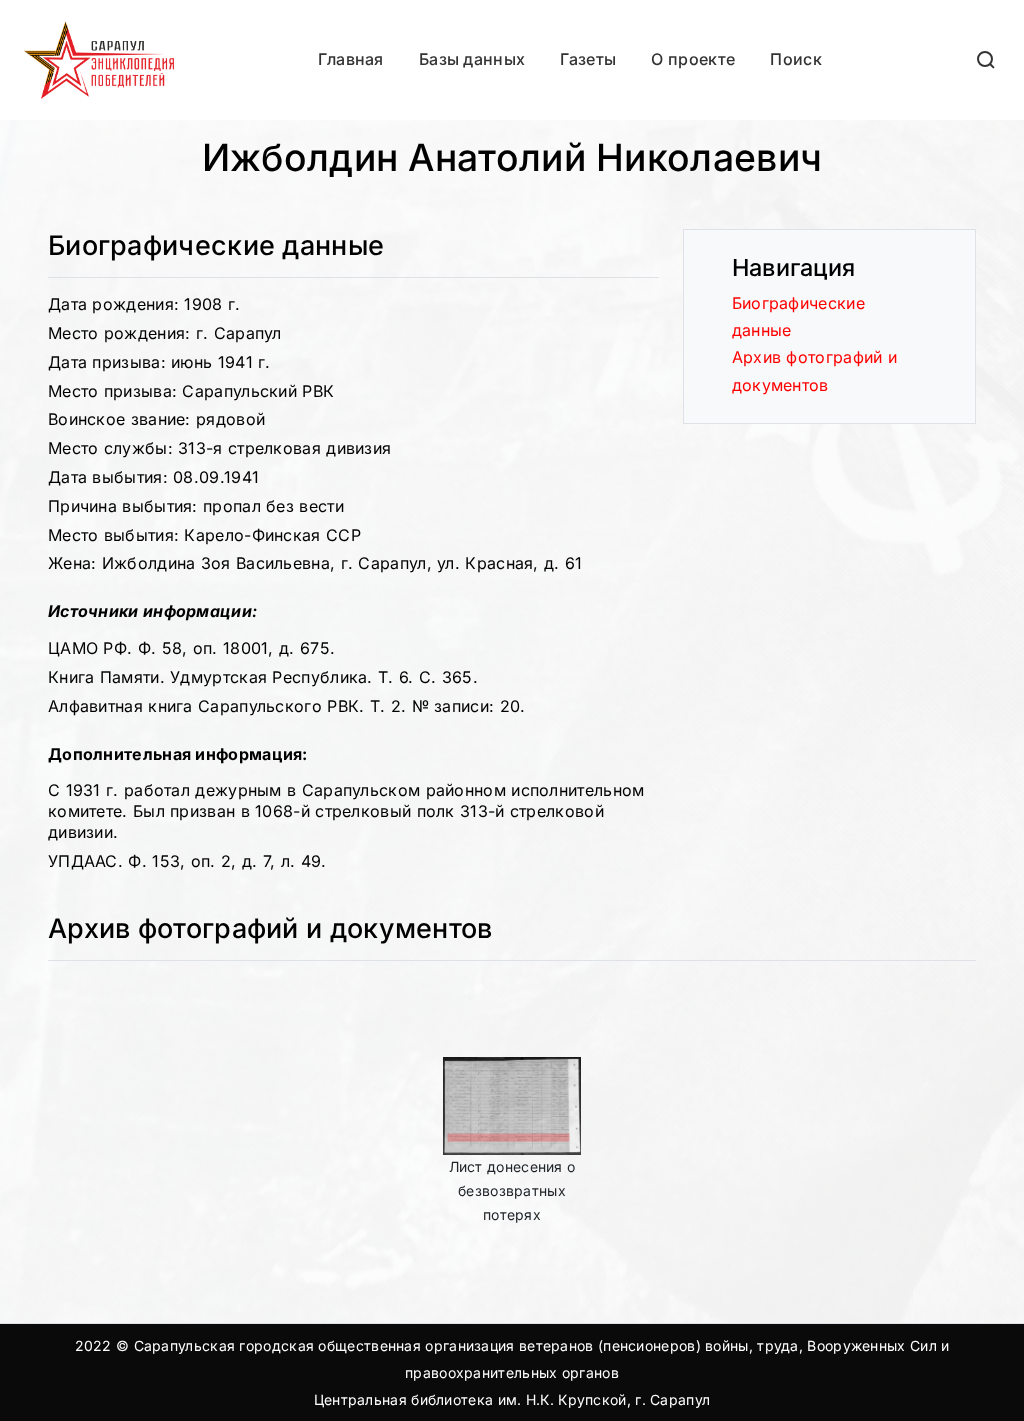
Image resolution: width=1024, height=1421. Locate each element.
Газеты (588, 59)
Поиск (796, 59)
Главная (351, 59)
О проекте (693, 59)
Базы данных (472, 59)
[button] (987, 59)
